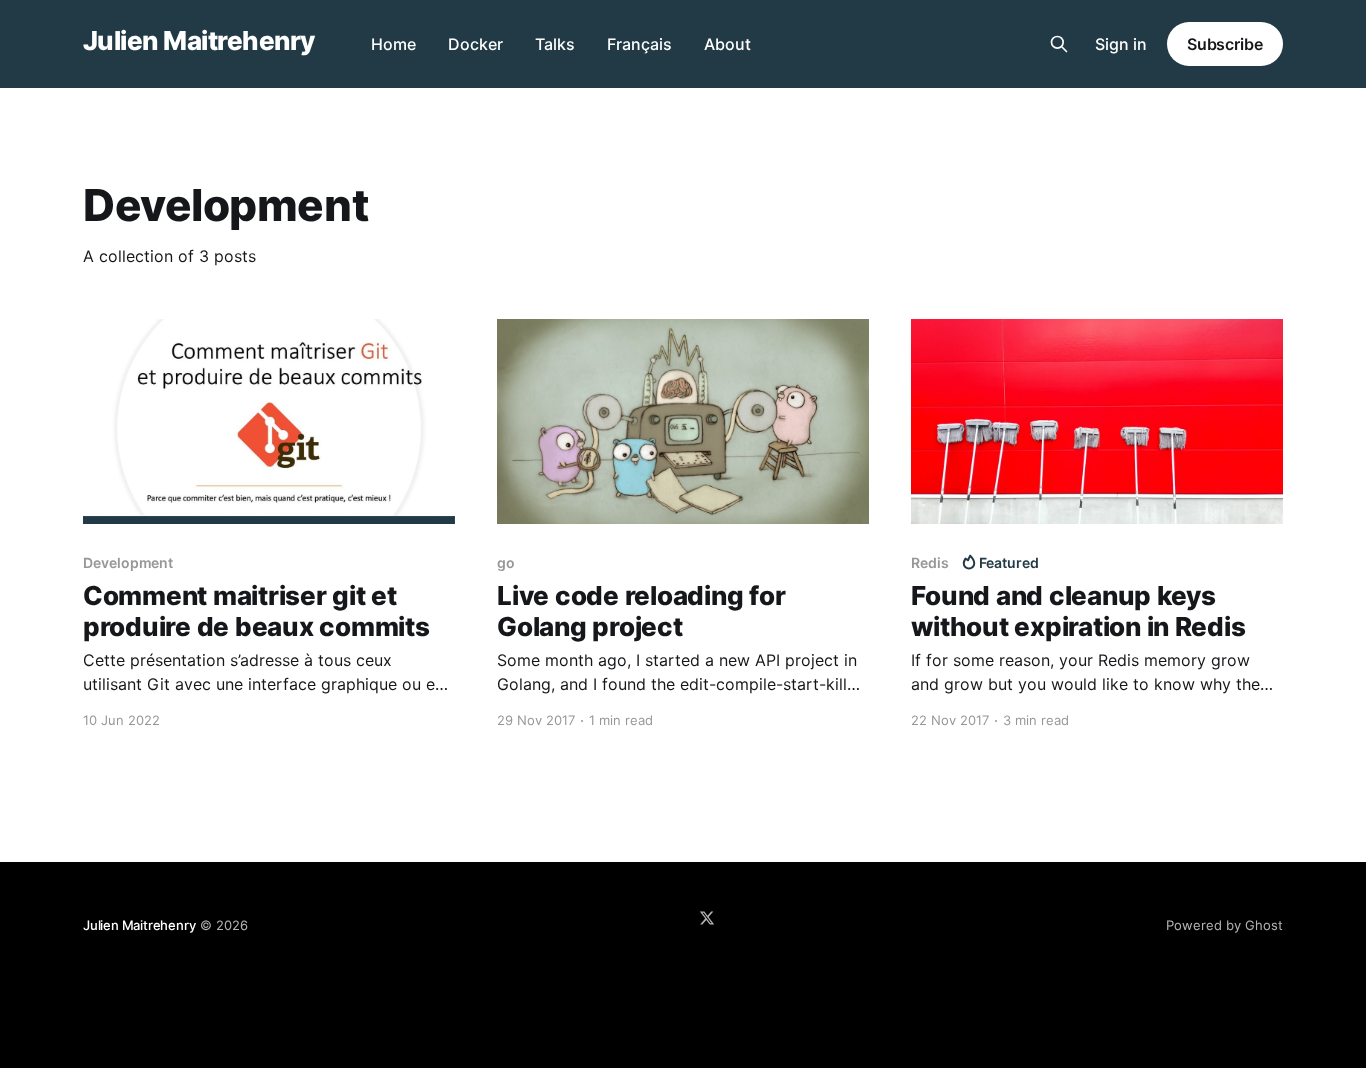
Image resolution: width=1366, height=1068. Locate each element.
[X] (707, 918)
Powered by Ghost (1224, 925)
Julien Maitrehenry (199, 41)
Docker (475, 44)
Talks (555, 44)
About (727, 44)
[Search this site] (1059, 44)
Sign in (1121, 44)
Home (393, 44)
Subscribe (1225, 44)
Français (639, 44)
